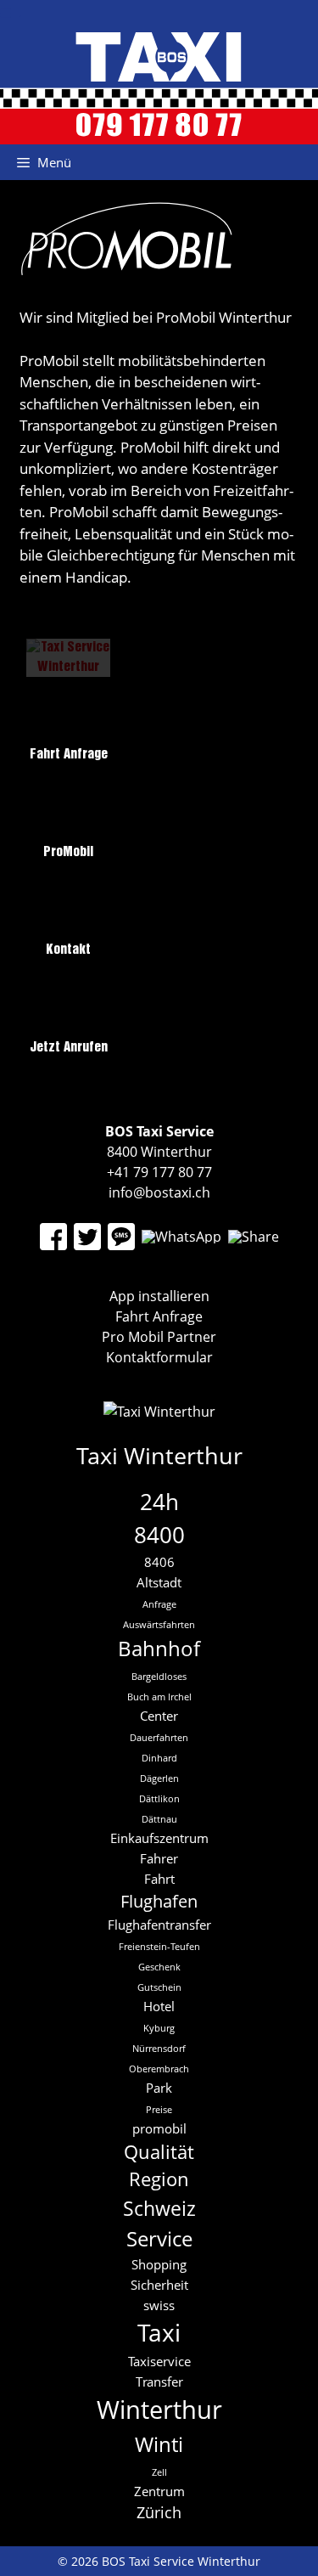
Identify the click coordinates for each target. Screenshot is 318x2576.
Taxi (159, 2332)
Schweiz (159, 2208)
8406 (159, 1562)
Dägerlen (159, 1778)
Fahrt (159, 1879)
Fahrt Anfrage (69, 755)
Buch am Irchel (159, 1697)
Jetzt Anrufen (69, 1048)
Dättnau (159, 1819)
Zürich (159, 2512)
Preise (159, 2110)
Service (159, 2238)
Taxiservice (159, 2361)
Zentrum (159, 2491)
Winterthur (159, 2410)
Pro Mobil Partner (159, 1337)
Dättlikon (159, 1799)
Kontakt (68, 950)
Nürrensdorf (159, 2049)
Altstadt (159, 1582)
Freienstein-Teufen (159, 1947)
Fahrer (159, 1858)
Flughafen (159, 1901)
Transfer (159, 2382)
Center (159, 1716)
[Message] (121, 1237)
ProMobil (68, 852)
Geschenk (159, 1967)
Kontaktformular (159, 1357)
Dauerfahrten (159, 1738)
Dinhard (159, 1758)
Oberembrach (159, 2069)
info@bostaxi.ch (159, 1192)
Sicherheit (159, 2285)
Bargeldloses (159, 1677)
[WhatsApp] (181, 1237)
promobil (159, 2128)
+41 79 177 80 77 (159, 1172)
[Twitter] (87, 1237)
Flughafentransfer (159, 1925)
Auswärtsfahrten (159, 1625)
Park (159, 2088)
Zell (159, 2472)
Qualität (159, 2152)
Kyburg (159, 2028)
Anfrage (159, 1604)
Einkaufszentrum (159, 1838)
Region (159, 2179)
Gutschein (159, 1987)
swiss (159, 2305)
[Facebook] (53, 1237)
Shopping (159, 2264)
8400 (159, 1535)
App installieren (159, 1296)
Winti (159, 2444)
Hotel (159, 2006)
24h (159, 1502)
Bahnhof (159, 1648)
